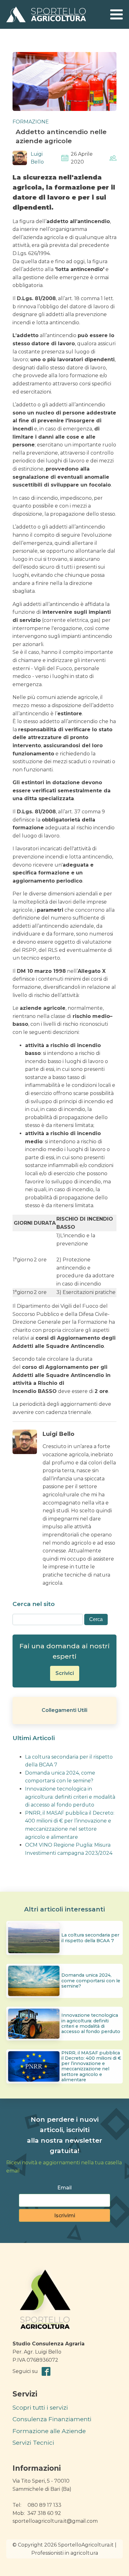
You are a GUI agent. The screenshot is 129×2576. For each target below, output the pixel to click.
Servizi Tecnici (33, 2443)
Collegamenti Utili (64, 1710)
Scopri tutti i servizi (40, 2408)
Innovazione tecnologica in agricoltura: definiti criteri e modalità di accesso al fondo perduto (70, 1797)
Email (64, 2188)
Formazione (31, 122)
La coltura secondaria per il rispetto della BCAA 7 (90, 1938)
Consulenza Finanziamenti (52, 2419)
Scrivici (65, 1673)
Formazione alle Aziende (49, 2431)
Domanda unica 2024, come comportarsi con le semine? (91, 1981)
